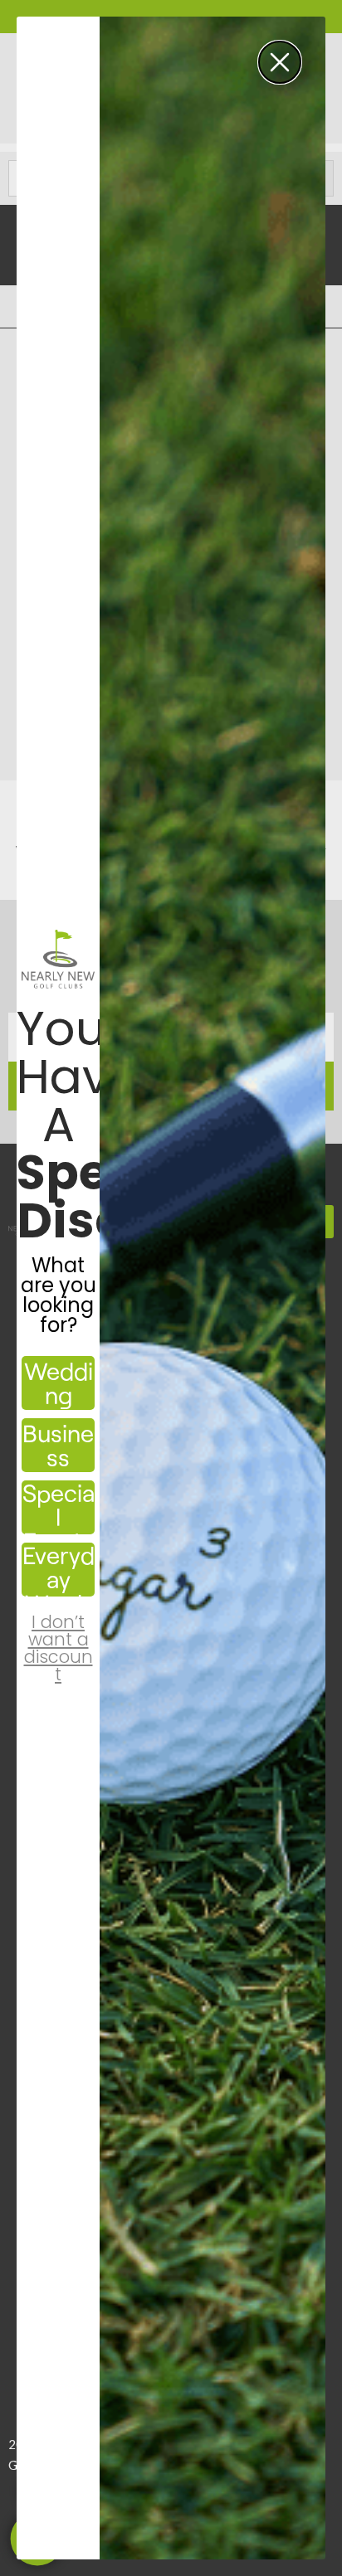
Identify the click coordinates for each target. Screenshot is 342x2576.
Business (58, 1445)
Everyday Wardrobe (59, 1570)
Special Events (59, 1507)
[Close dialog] (280, 62)
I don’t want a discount (59, 1634)
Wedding (59, 1383)
